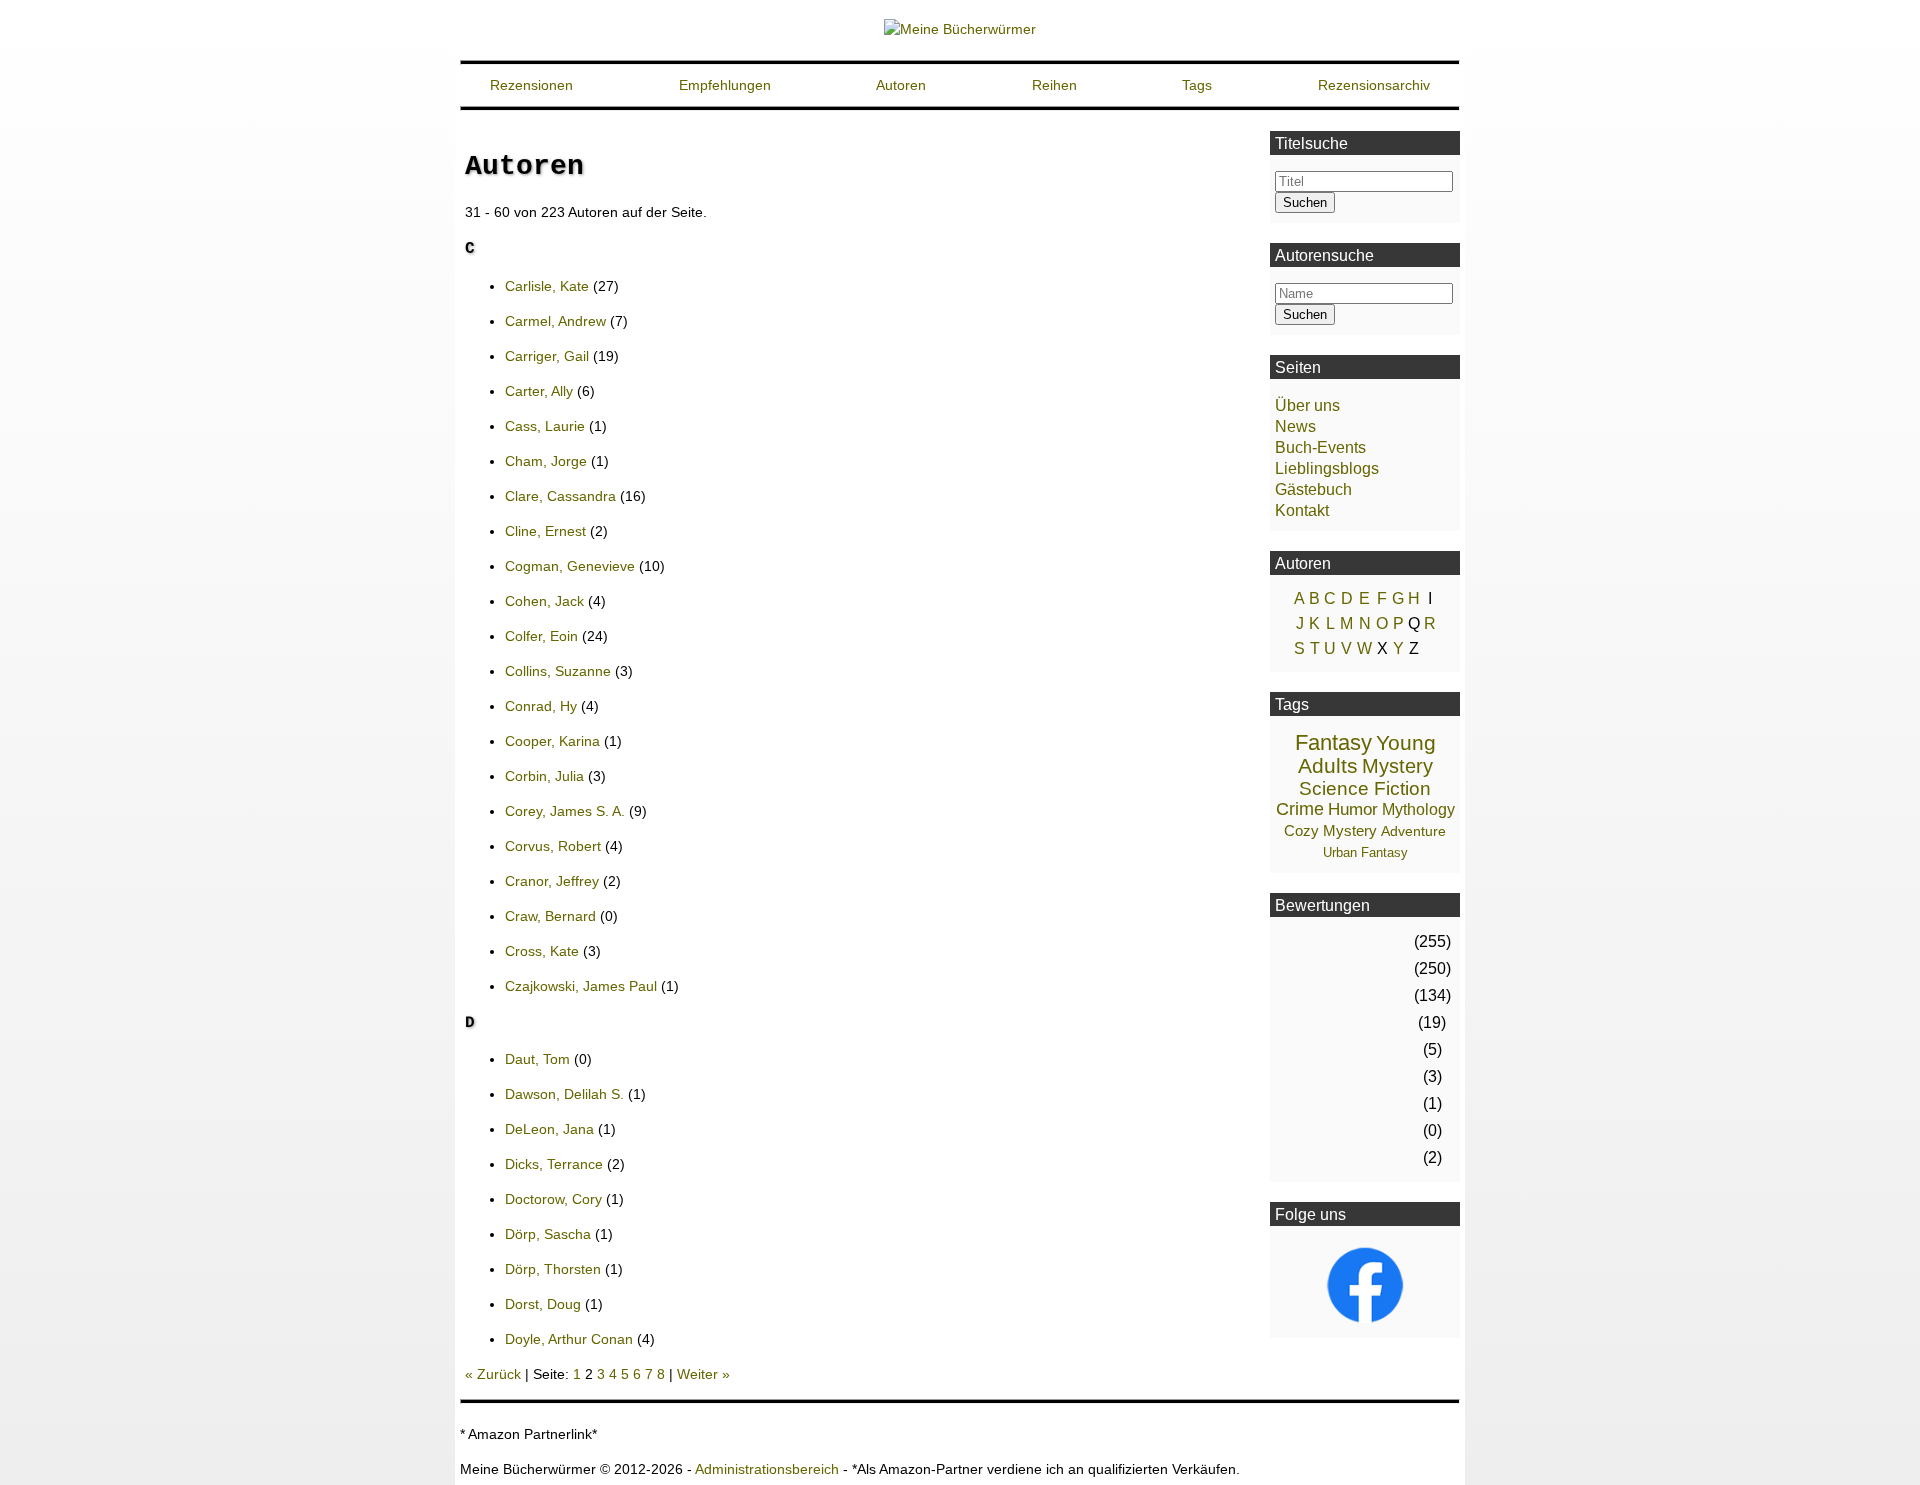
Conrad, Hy (541, 706)
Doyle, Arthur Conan (569, 1339)
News (1295, 426)
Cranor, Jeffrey (552, 881)
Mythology (1418, 809)
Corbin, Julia (544, 776)
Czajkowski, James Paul (581, 986)
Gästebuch (1313, 489)
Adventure (1413, 831)
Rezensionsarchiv (1374, 85)
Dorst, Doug (543, 1304)
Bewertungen (1322, 905)
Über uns (1307, 405)
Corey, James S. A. (565, 811)
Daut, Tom (537, 1059)
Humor (1353, 809)
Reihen (1054, 85)
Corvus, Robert (553, 846)
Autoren (901, 85)
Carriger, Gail (547, 356)
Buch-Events (1320, 447)
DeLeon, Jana (549, 1129)
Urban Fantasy (1365, 852)
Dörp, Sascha (548, 1234)
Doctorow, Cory (553, 1199)
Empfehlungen (725, 85)
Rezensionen (531, 85)
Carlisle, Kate (547, 286)
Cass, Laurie (545, 426)
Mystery (1397, 766)
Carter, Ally (539, 391)
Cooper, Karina (552, 741)
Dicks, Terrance (554, 1164)
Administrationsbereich (767, 1469)
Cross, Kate (542, 951)
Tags (1197, 85)
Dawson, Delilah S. (564, 1094)
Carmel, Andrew (555, 321)
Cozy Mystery (1330, 830)
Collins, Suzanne (558, 671)
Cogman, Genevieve (570, 566)
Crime (1300, 809)
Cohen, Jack (544, 601)
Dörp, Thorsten (553, 1269)
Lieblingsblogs (1327, 468)
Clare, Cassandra (560, 496)
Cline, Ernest (545, 531)
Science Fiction (1365, 788)
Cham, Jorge (546, 461)
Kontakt (1302, 510)
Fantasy (1333, 742)
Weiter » (703, 1374)
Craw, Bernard (550, 916)
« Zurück (493, 1374)
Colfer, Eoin (541, 636)
